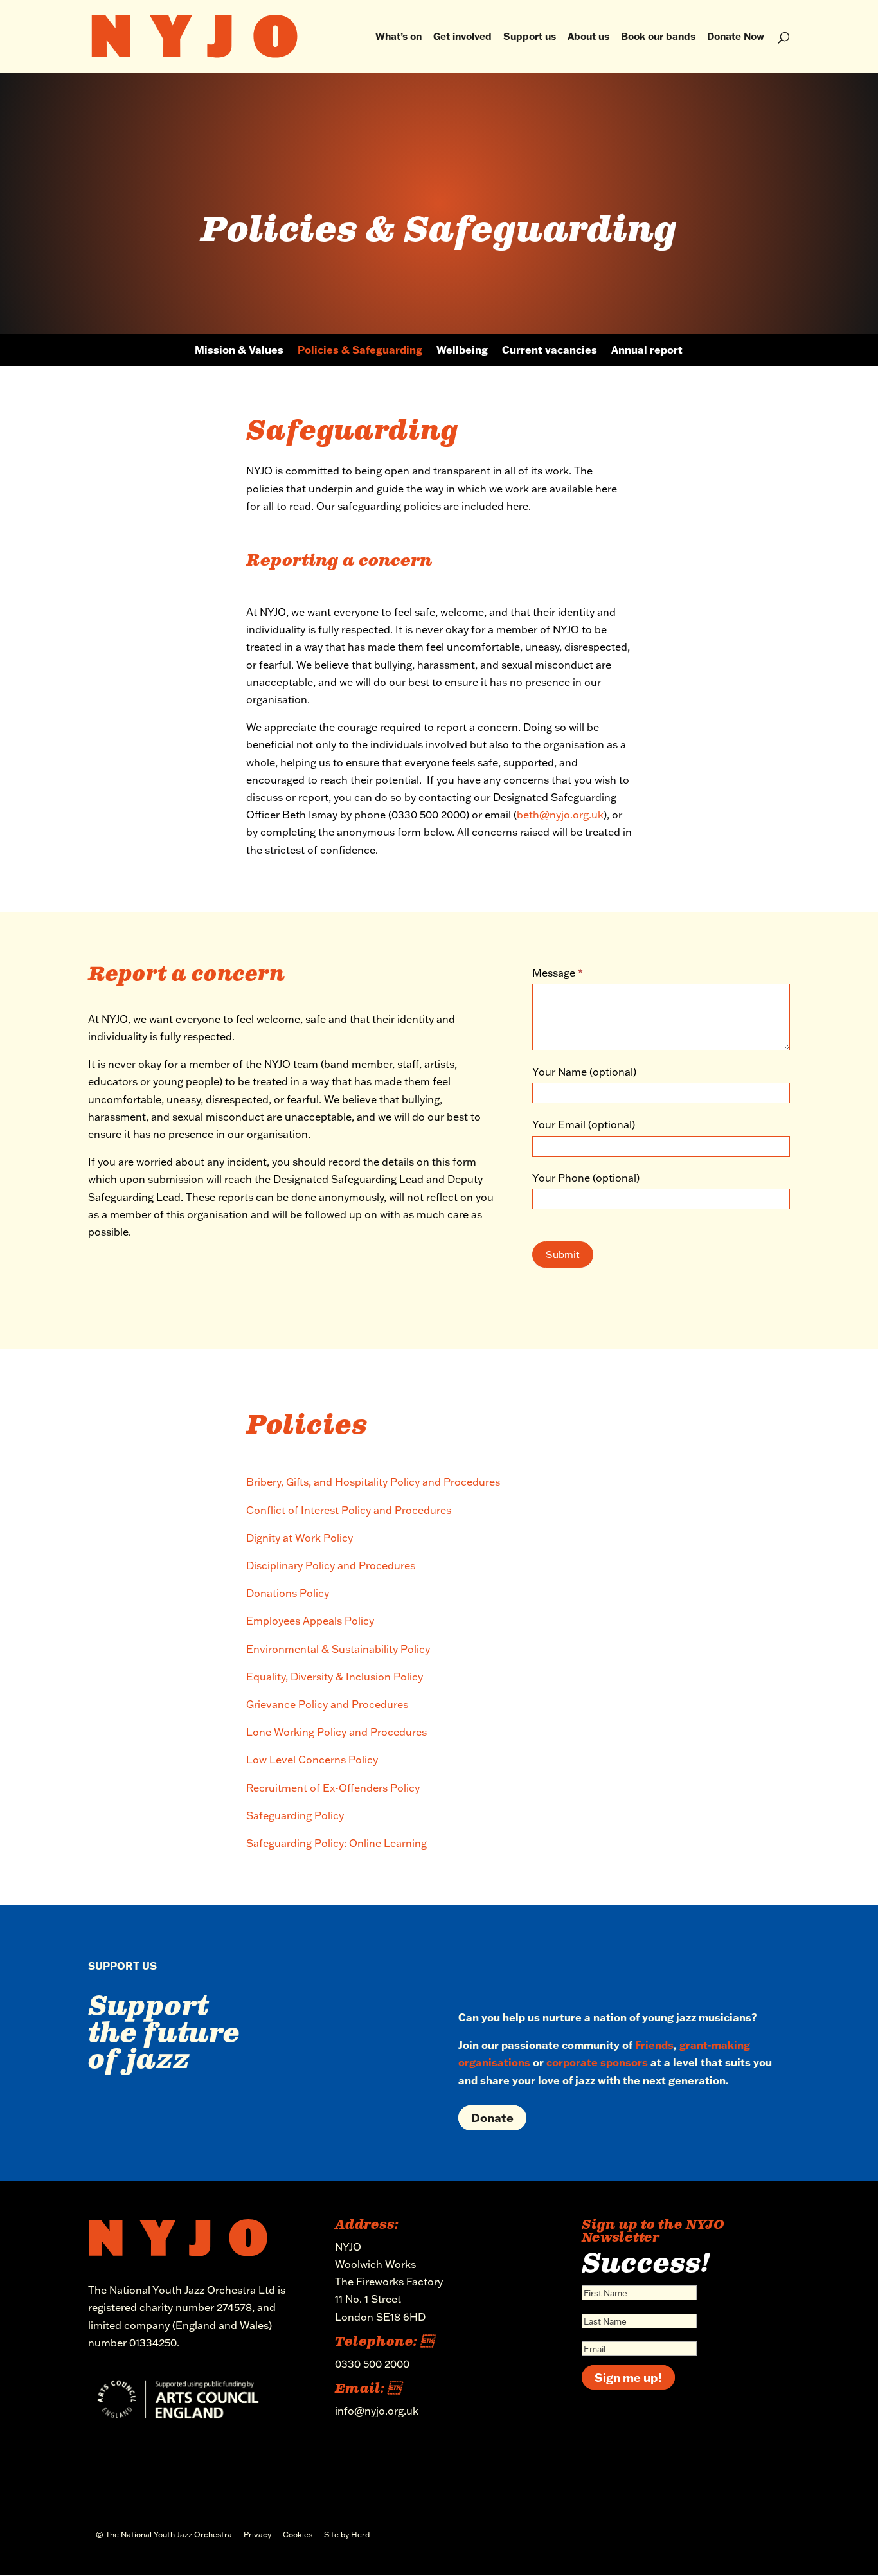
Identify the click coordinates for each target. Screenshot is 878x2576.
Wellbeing (462, 351)
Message (558, 973)
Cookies (298, 2535)
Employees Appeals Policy (310, 1621)
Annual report (647, 351)
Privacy (257, 2535)
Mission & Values (239, 351)
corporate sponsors (597, 2062)
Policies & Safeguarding (360, 351)
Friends (654, 2045)
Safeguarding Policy (295, 1815)
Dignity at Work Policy (300, 1538)
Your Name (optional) (584, 1072)
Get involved (462, 37)
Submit (563, 1255)
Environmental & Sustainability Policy (338, 1649)
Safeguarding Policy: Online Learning (338, 1843)
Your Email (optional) (584, 1124)
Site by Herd (347, 2535)
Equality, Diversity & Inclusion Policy (335, 1677)
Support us (530, 37)
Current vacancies (550, 351)
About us (588, 37)
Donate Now (736, 37)
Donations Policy (288, 1593)
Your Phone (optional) (586, 1178)
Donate (492, 2118)
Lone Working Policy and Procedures (336, 1732)
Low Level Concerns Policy (312, 1760)
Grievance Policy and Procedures (327, 1704)
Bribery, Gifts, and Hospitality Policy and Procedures (373, 1482)
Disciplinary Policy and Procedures (331, 1565)
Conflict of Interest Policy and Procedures (349, 1510)
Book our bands (658, 37)
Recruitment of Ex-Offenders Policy (333, 1788)
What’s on (399, 37)
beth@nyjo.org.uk (560, 815)
